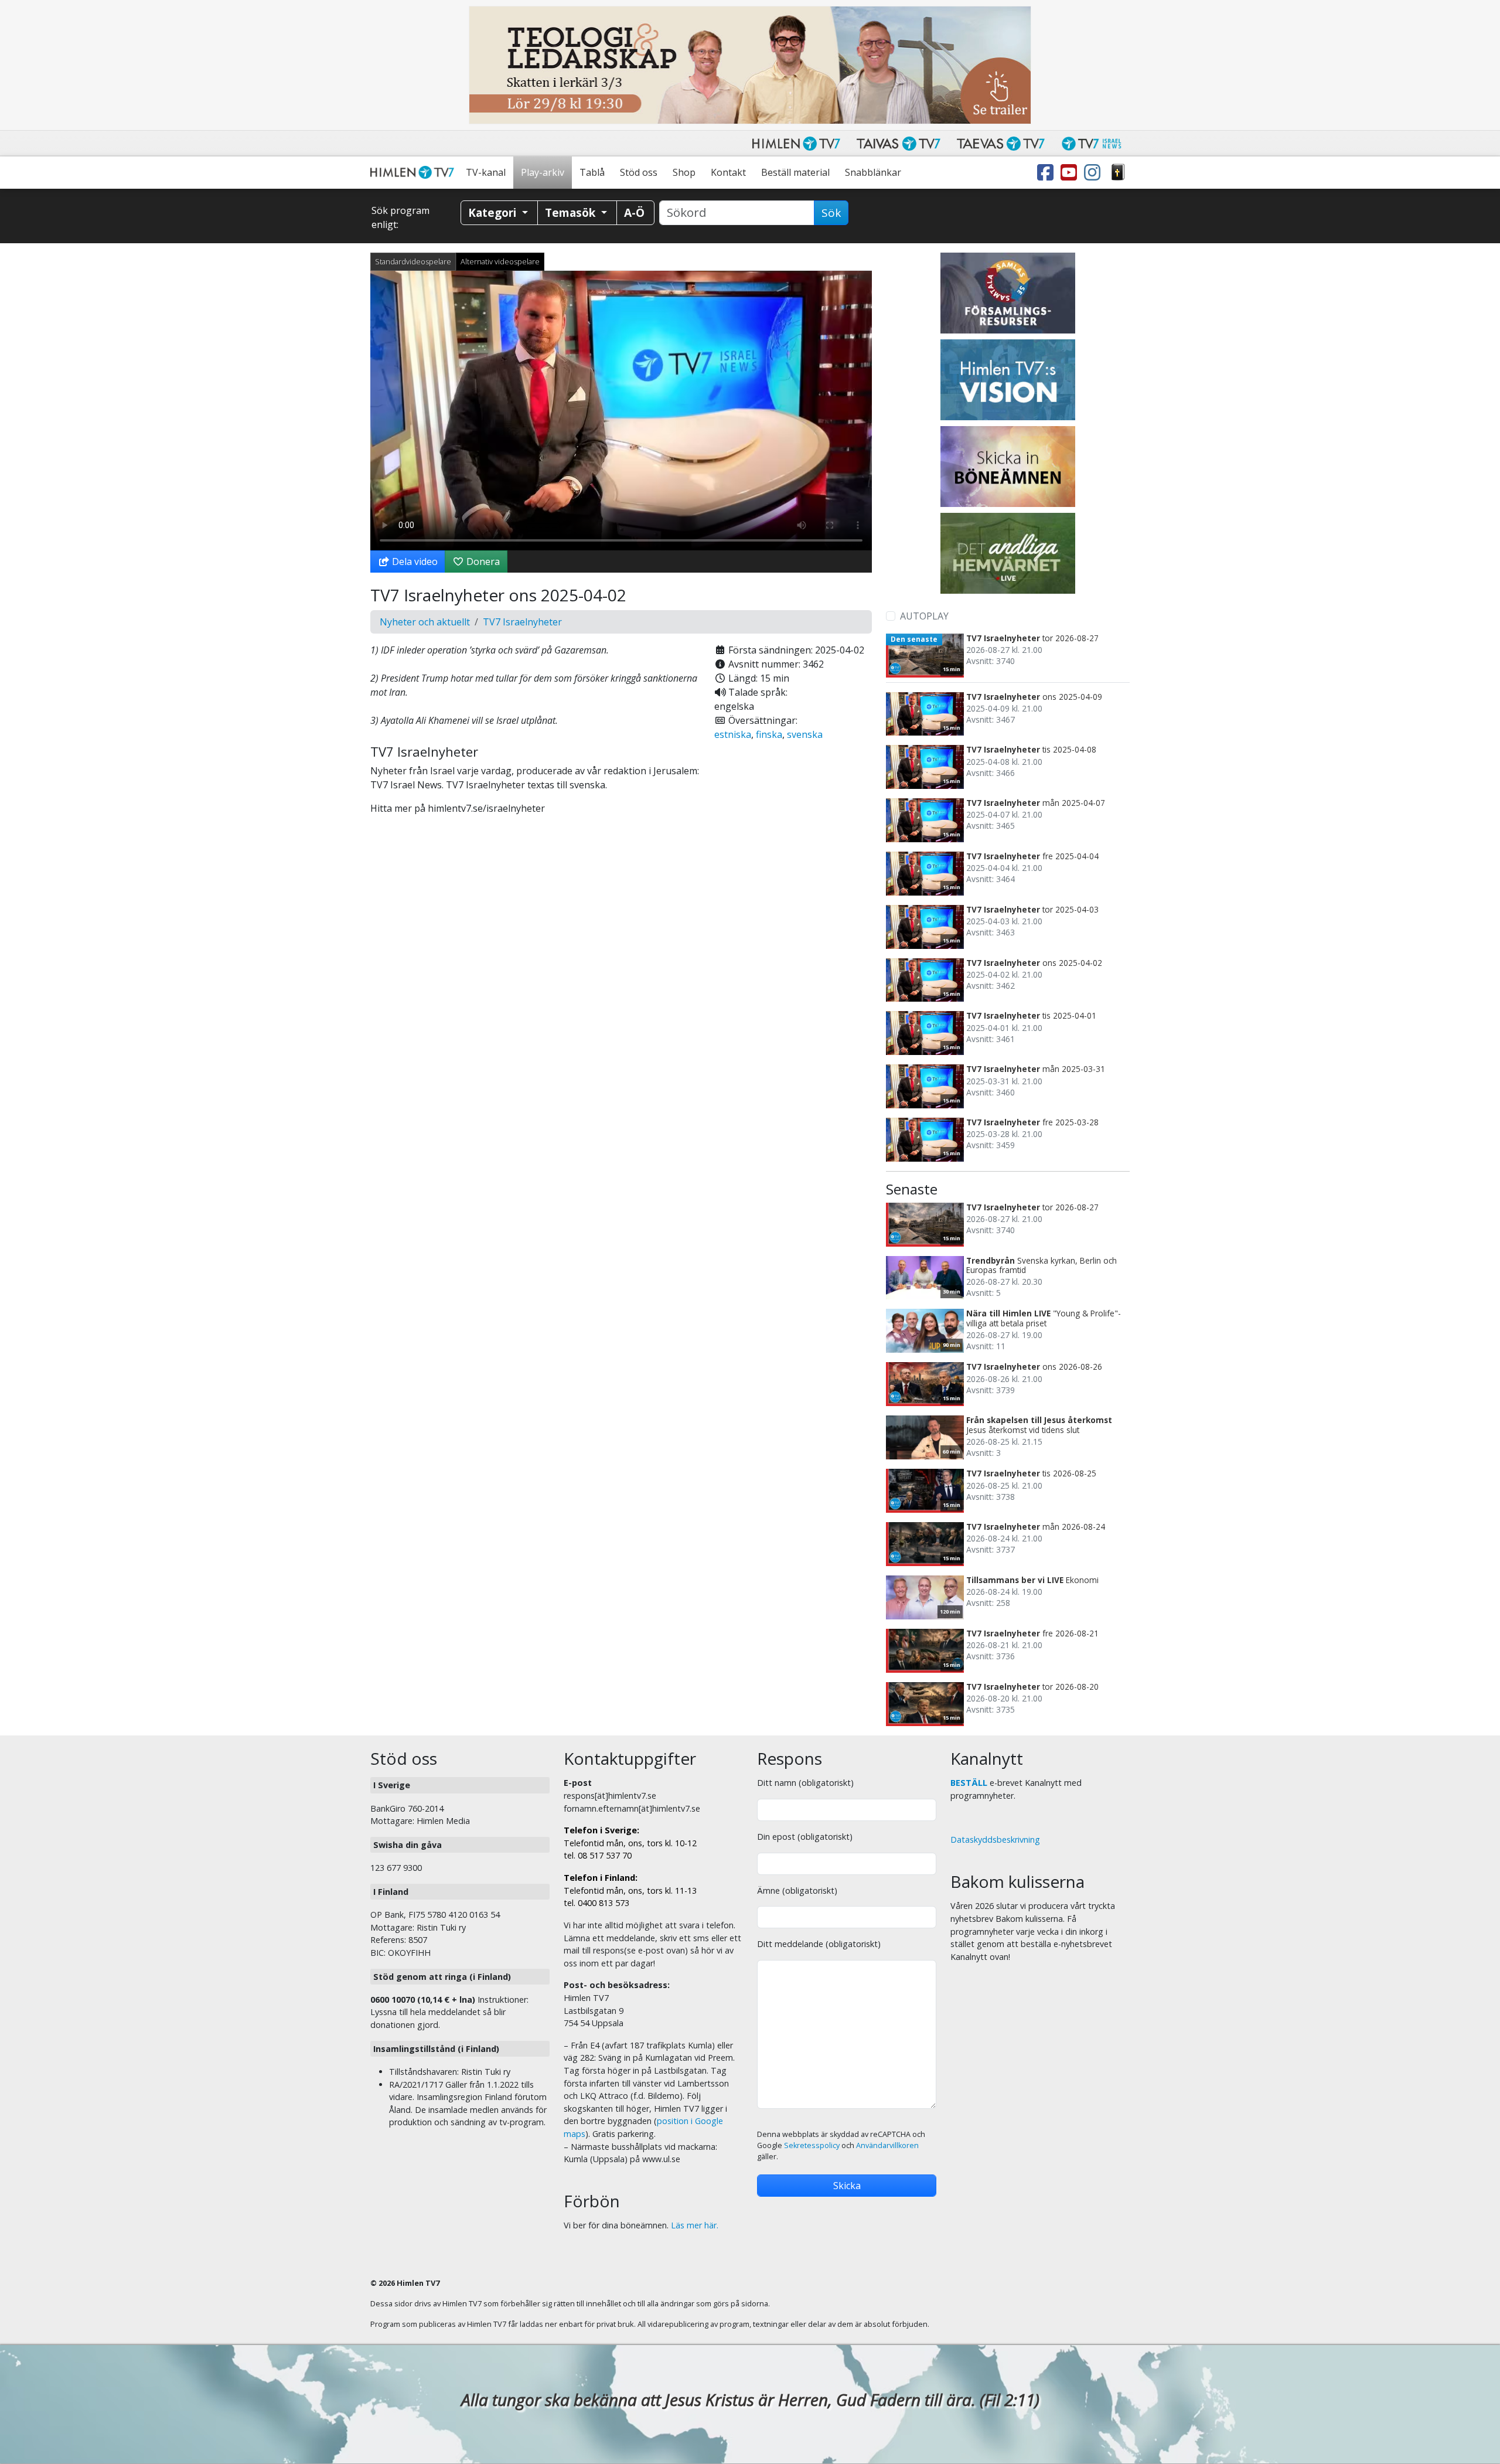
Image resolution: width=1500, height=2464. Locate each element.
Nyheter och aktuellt (425, 622)
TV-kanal (486, 172)
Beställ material (795, 172)
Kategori (494, 212)
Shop (684, 172)
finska (769, 734)
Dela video (414, 561)
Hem (414, 173)
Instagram (1095, 173)
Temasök (572, 212)
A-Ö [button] (634, 212)
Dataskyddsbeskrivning (995, 1840)
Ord (1118, 173)
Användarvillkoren (887, 2145)
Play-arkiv (543, 172)
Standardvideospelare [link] (413, 261)
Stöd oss (639, 172)
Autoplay (924, 616)
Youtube (1071, 173)
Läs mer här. (695, 2225)
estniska (733, 734)
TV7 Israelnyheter (522, 622)
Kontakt (728, 172)
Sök (831, 213)
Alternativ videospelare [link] (500, 261)
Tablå (592, 172)
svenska (805, 734)
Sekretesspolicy (812, 2145)
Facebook (1048, 173)
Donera (482, 561)
